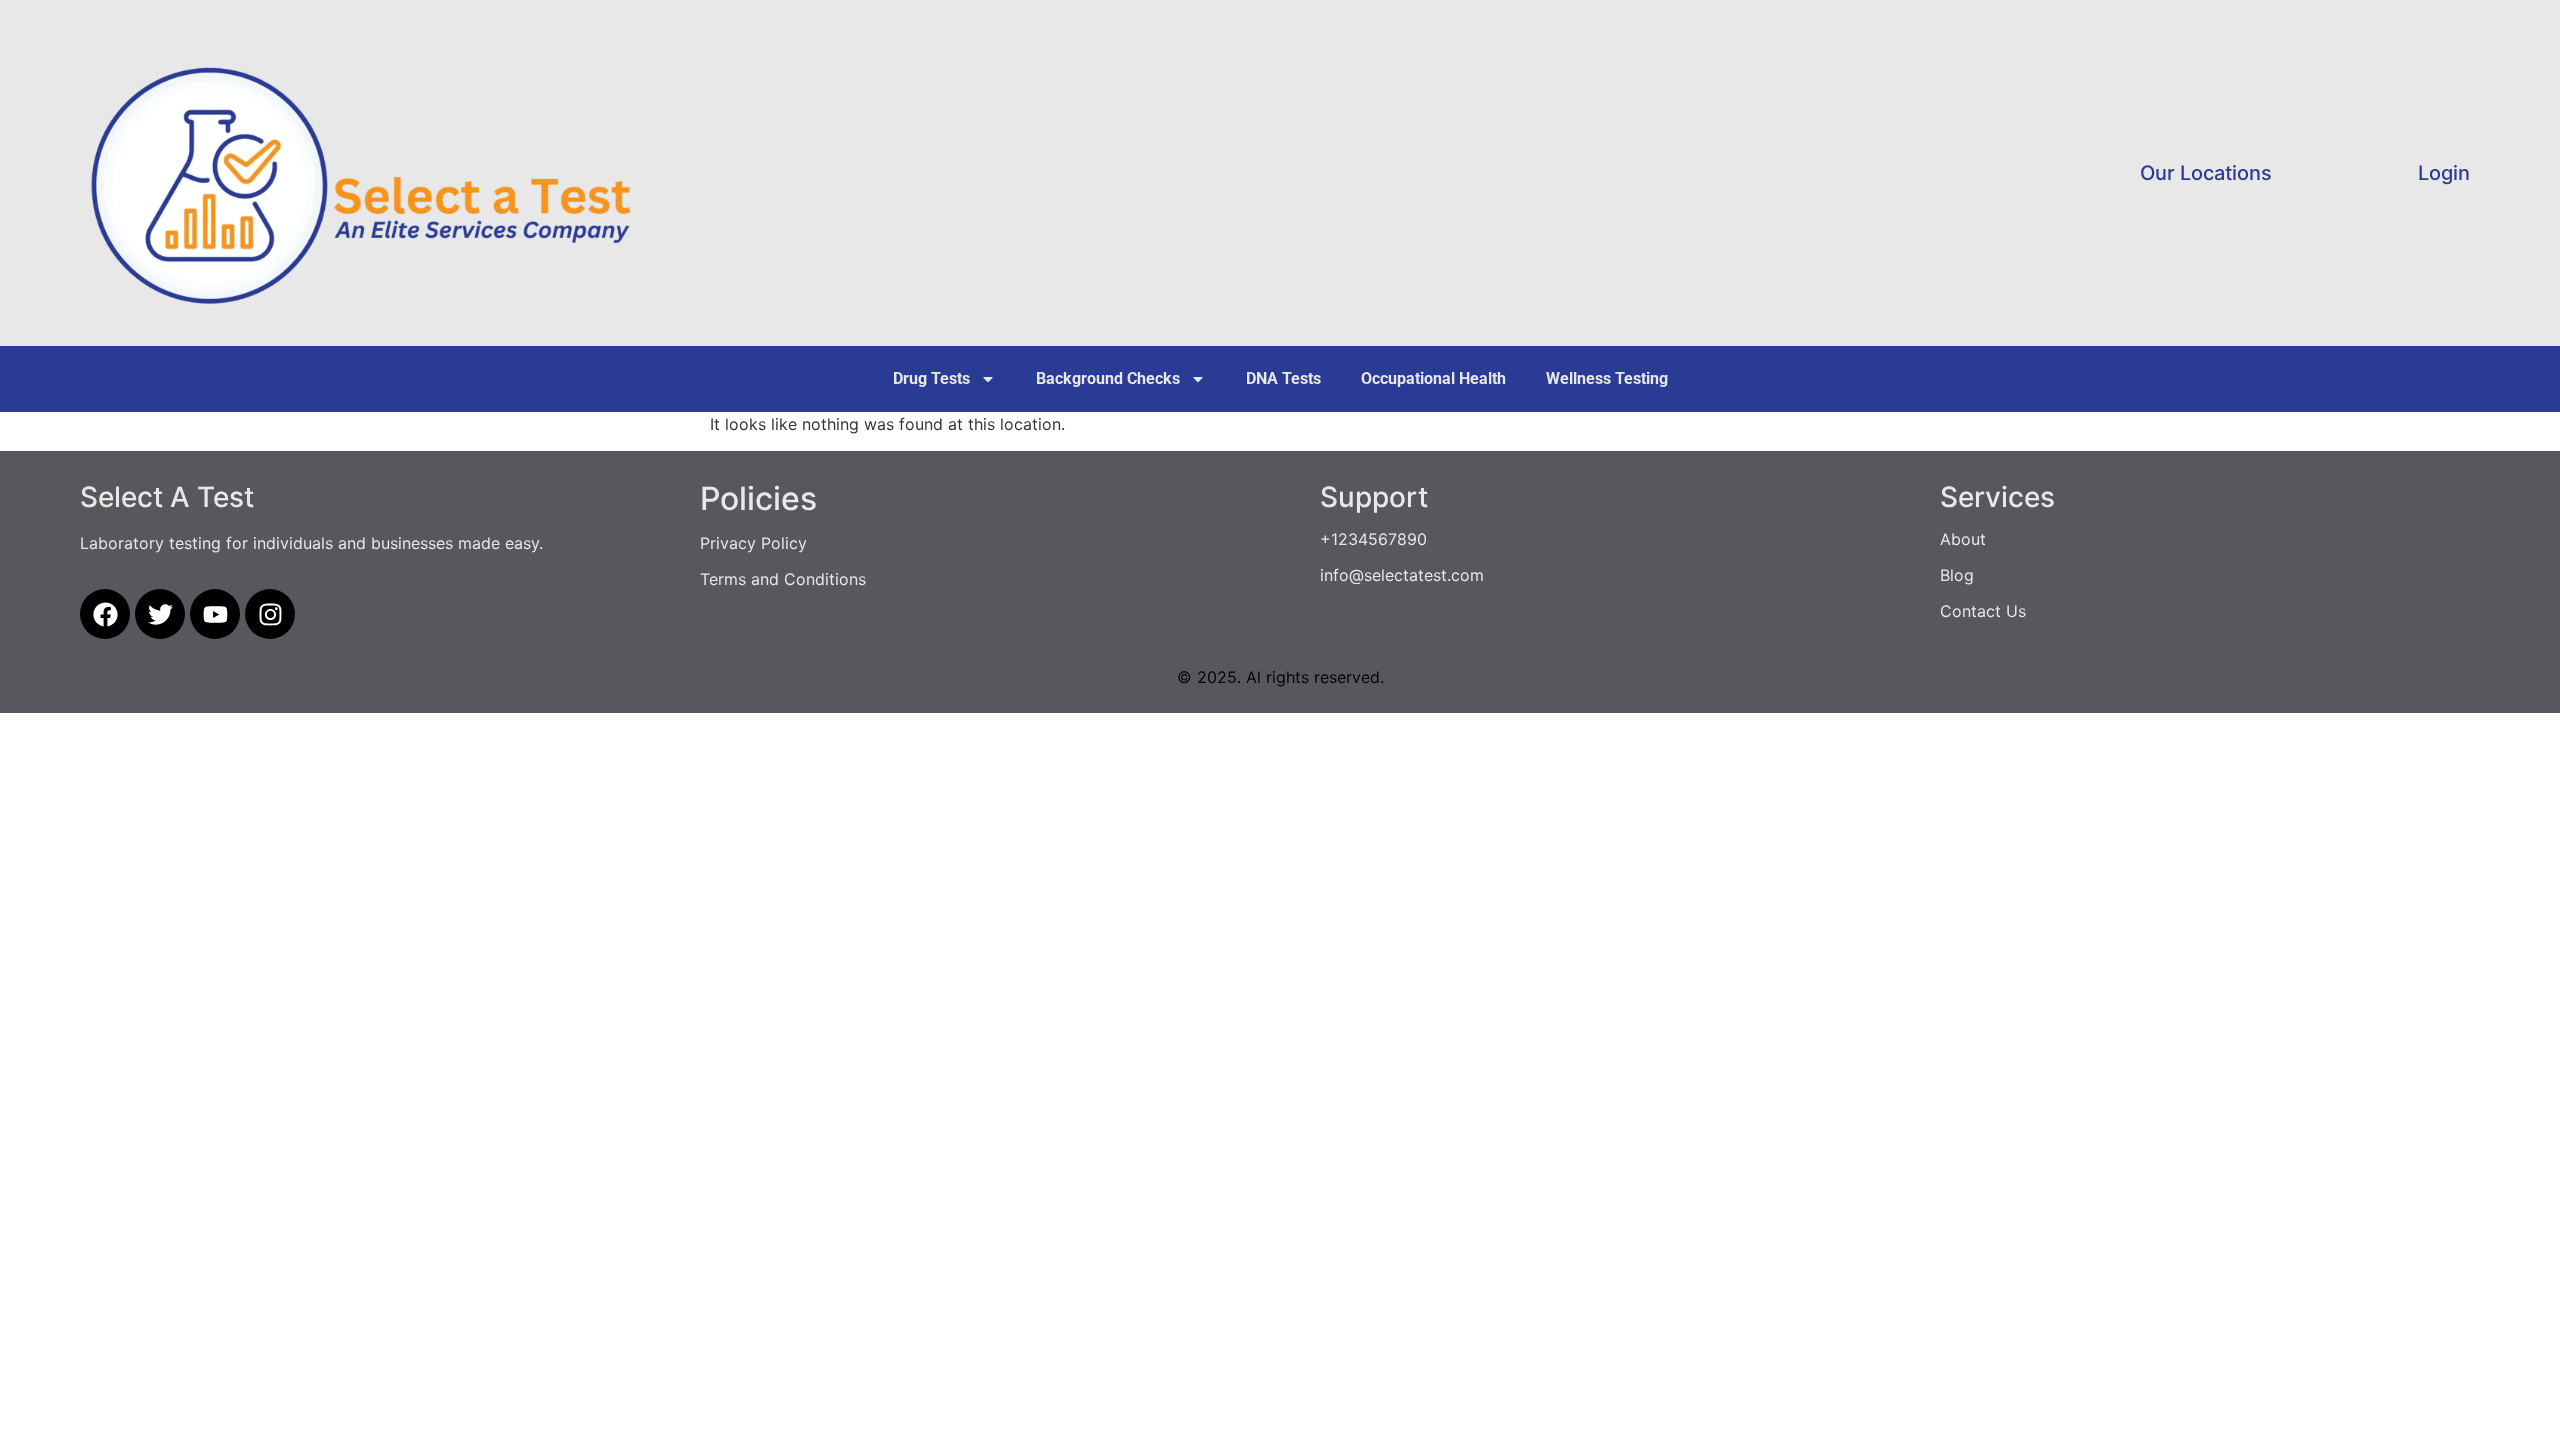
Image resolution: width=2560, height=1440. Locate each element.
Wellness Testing (1607, 378)
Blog (1957, 575)
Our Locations (2206, 173)
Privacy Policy (753, 543)
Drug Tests (931, 378)
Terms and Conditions (783, 579)
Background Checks (1108, 378)
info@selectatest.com (1402, 575)
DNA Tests (1283, 378)
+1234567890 (1373, 539)
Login (2444, 173)
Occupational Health (1433, 378)
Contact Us (1983, 611)
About (1963, 539)
